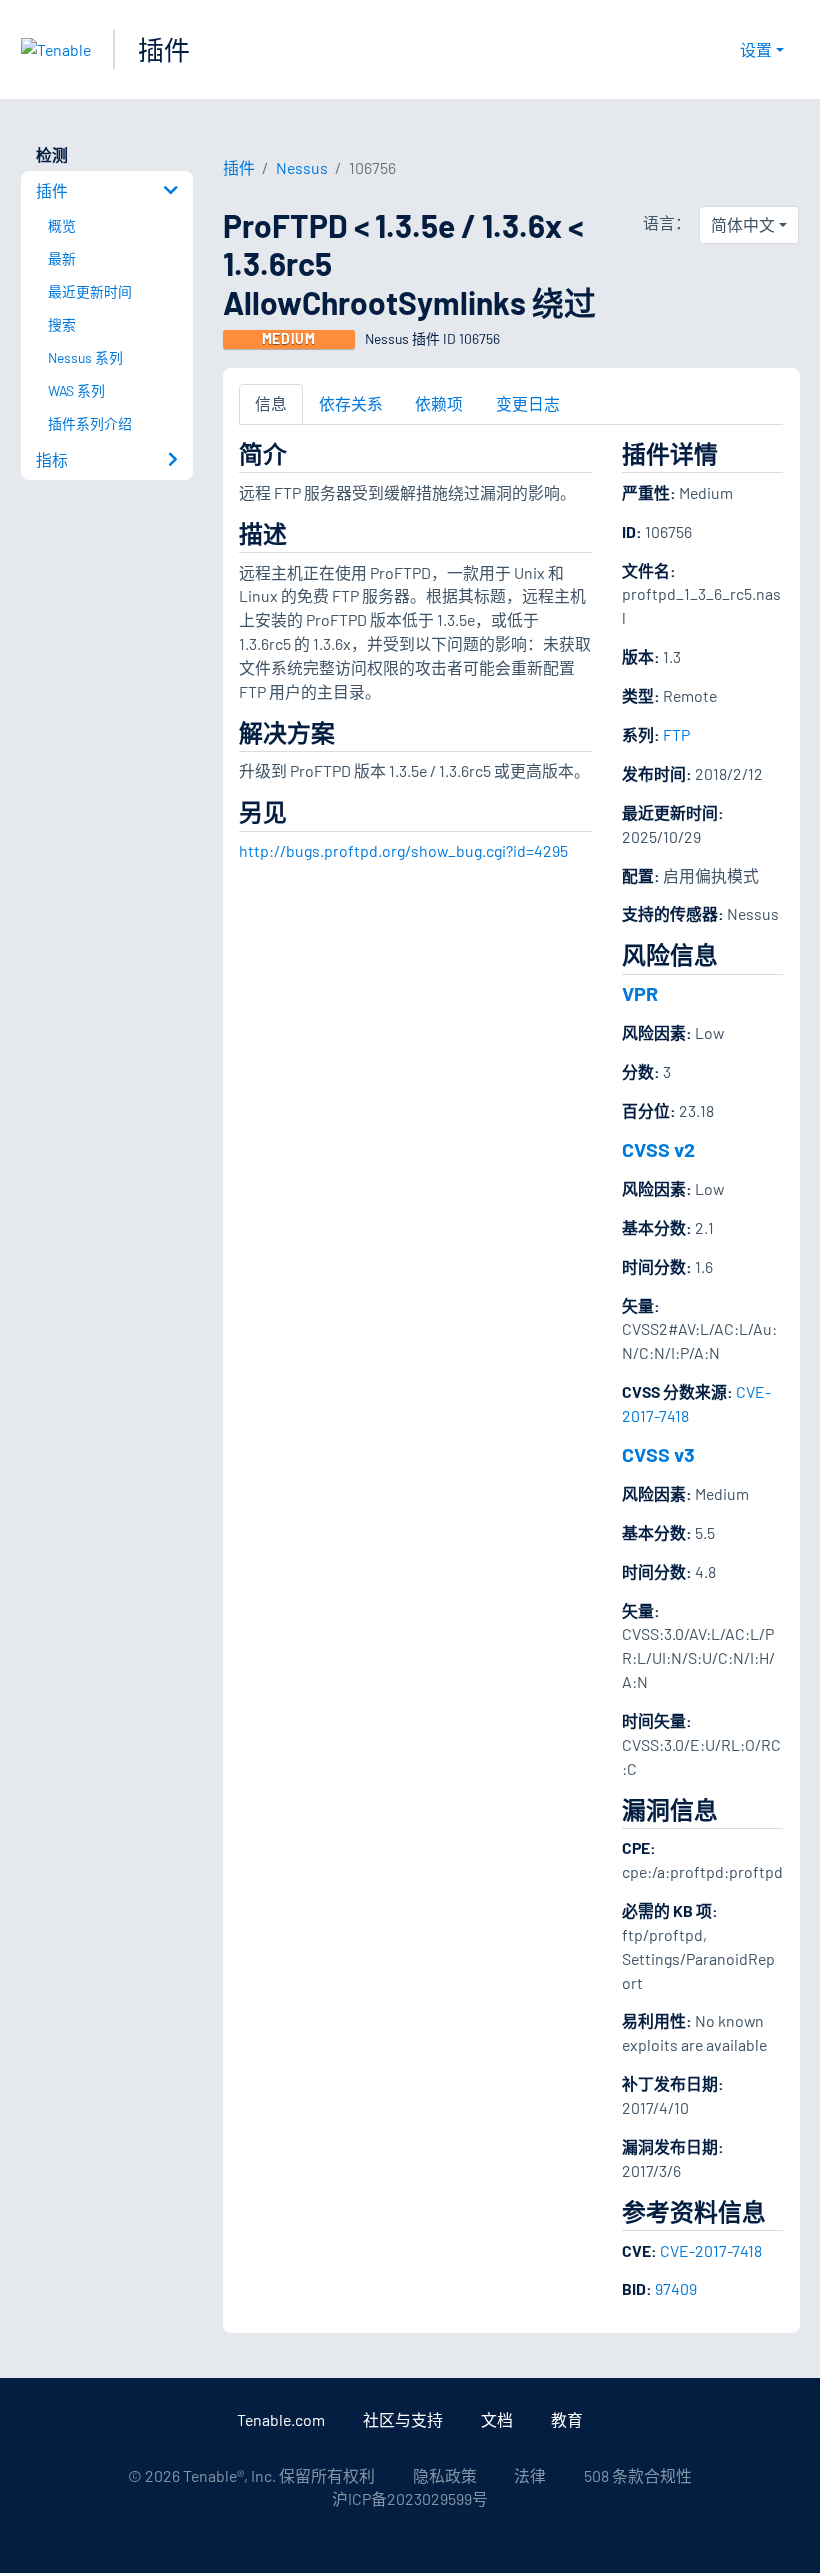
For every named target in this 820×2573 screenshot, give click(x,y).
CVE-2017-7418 (711, 2250)
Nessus (302, 167)
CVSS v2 (658, 1149)
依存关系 (351, 403)
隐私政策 (445, 2475)
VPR (640, 993)
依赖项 (439, 403)
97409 (676, 2288)
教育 (567, 2419)
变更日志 (528, 403)
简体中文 (743, 224)
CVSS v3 (658, 1454)
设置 (756, 49)
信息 (271, 403)
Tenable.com (281, 2419)
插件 (164, 49)
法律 (530, 2475)
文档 (497, 2419)
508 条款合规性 (638, 2475)
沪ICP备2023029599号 (410, 2498)
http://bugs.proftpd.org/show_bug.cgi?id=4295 (403, 850)
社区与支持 (403, 2419)
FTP (676, 734)
